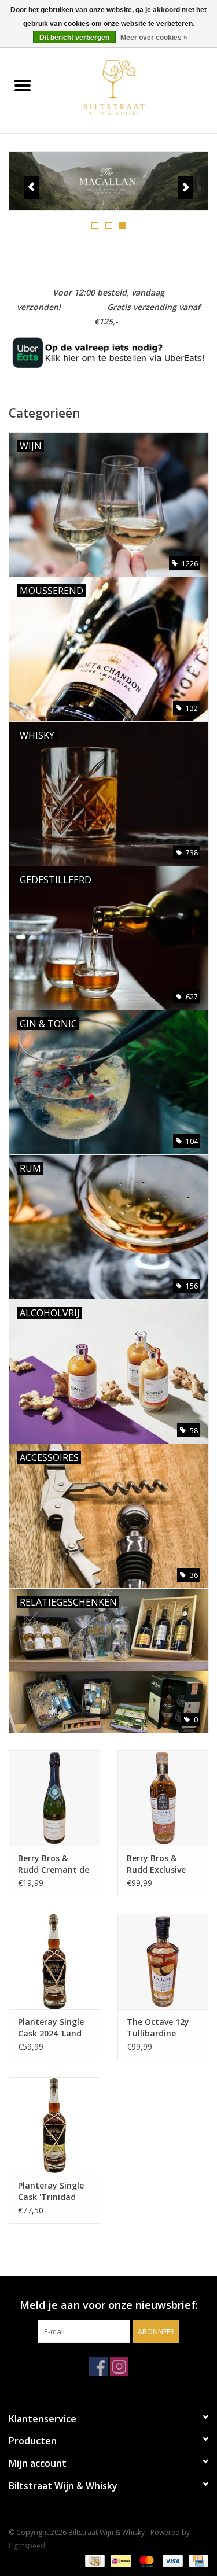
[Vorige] (32, 187)
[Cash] (94, 2560)
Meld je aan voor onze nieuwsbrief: (109, 2305)
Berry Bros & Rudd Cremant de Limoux (54, 1864)
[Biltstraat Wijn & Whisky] (131, 86)
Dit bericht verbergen (74, 38)
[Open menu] (23, 85)
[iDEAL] (119, 2560)
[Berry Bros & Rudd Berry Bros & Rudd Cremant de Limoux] (54, 1798)
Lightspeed (27, 2546)
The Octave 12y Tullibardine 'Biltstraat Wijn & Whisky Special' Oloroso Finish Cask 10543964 (161, 2028)
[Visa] (172, 2560)
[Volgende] (185, 187)
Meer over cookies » (154, 38)
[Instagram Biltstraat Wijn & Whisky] (119, 2367)
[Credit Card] (196, 2560)
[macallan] (108, 181)
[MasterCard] (146, 2560)
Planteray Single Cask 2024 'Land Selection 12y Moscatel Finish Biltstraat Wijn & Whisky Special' (52, 2028)
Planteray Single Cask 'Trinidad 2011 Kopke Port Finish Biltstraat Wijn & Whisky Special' (51, 2191)
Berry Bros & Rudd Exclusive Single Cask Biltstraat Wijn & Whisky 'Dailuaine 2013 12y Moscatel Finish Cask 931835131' (162, 1864)
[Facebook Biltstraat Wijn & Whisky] (98, 2367)
